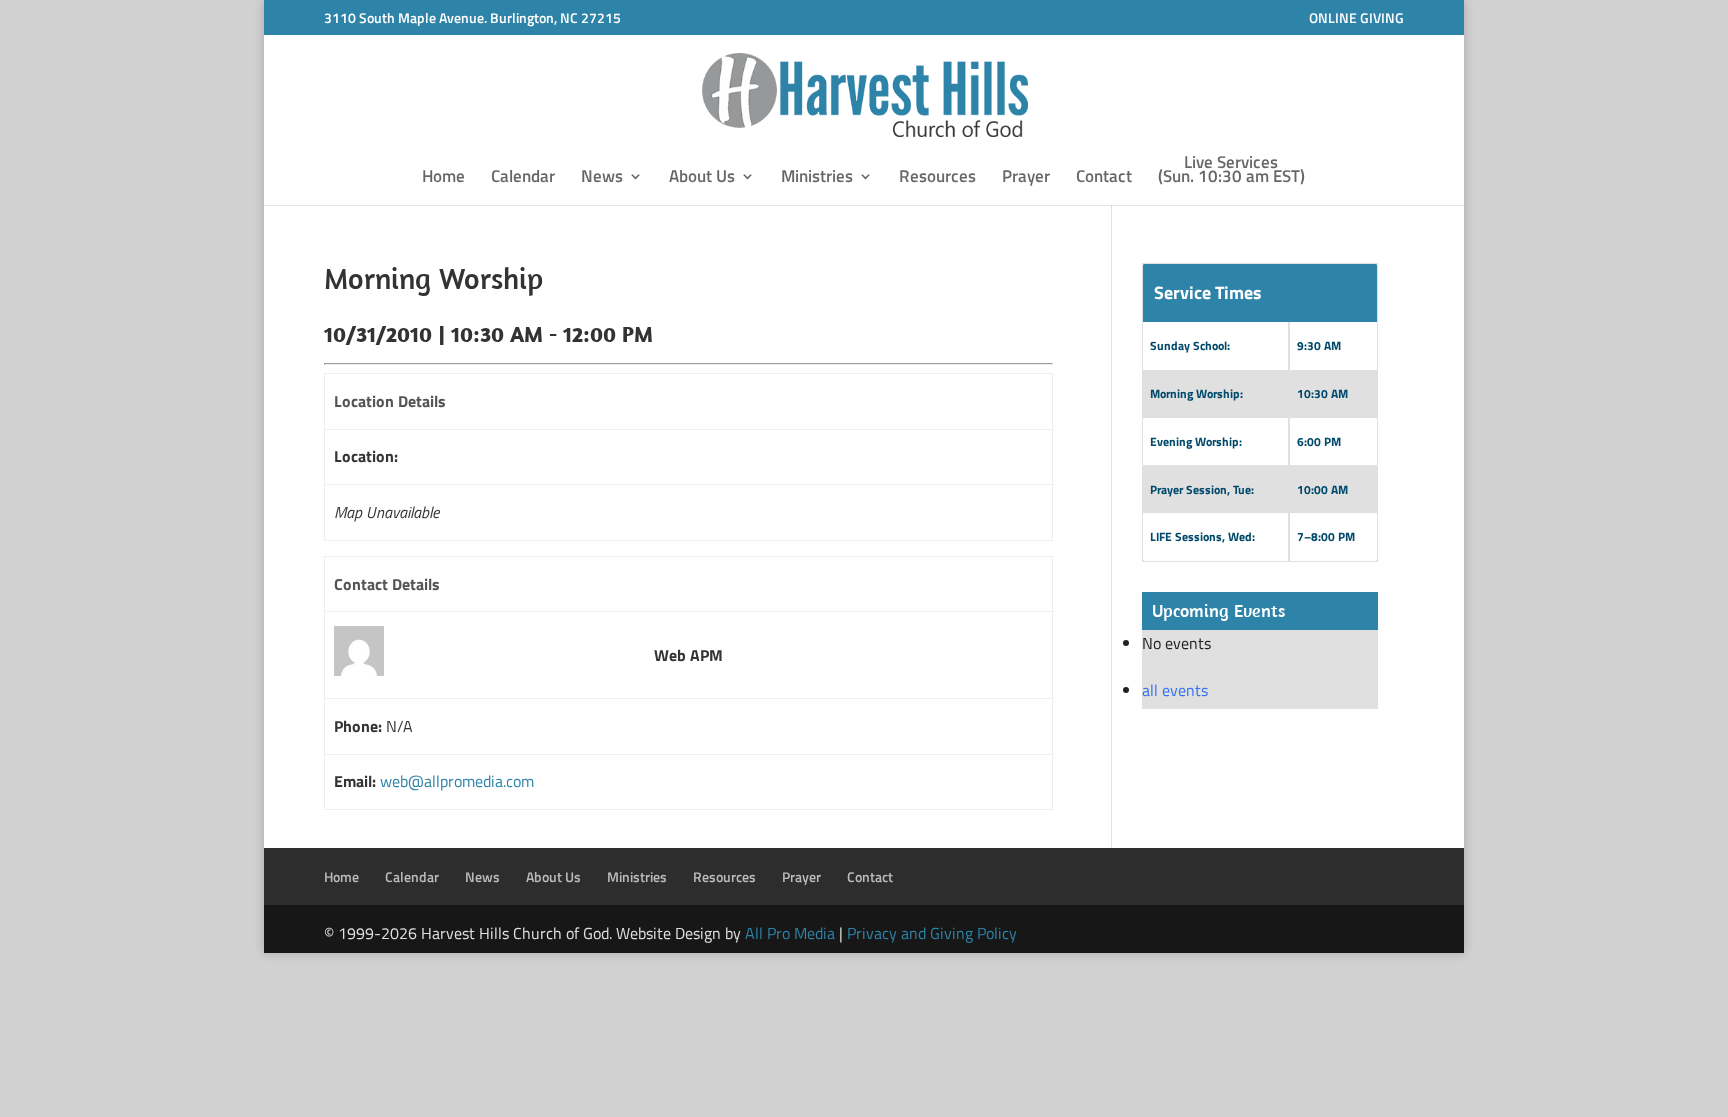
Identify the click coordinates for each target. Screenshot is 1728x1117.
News (602, 179)
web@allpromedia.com (457, 781)
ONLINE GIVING (1356, 17)
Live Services (1231, 172)
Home (443, 179)
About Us (702, 179)
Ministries (817, 179)
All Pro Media (790, 933)
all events (1175, 690)
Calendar (523, 179)
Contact (1104, 179)
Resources (937, 179)
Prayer (1026, 179)
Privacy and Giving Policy (932, 933)
